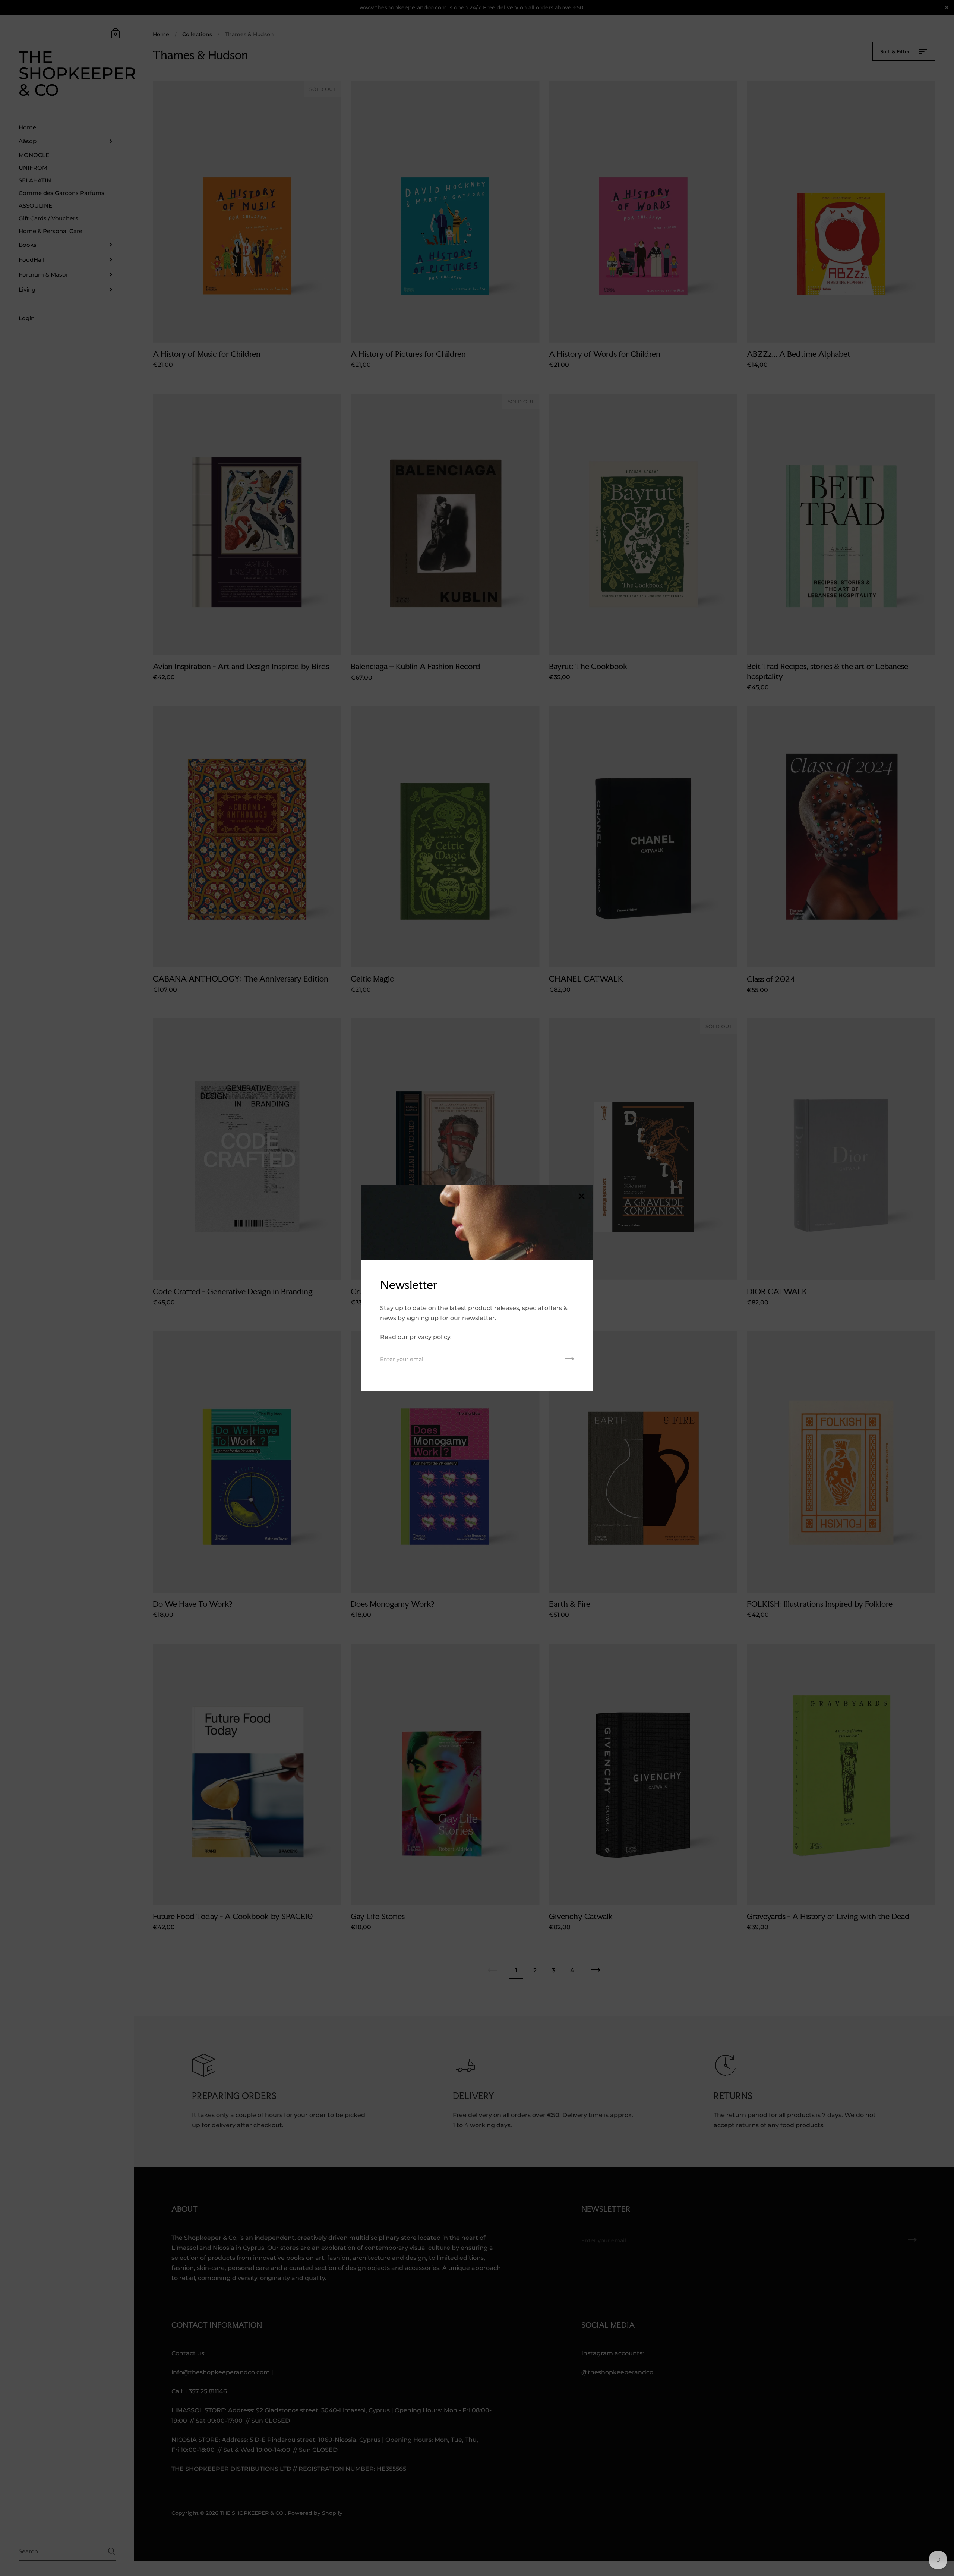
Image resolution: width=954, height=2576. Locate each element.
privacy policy (430, 1337)
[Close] (581, 1197)
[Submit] (569, 1361)
